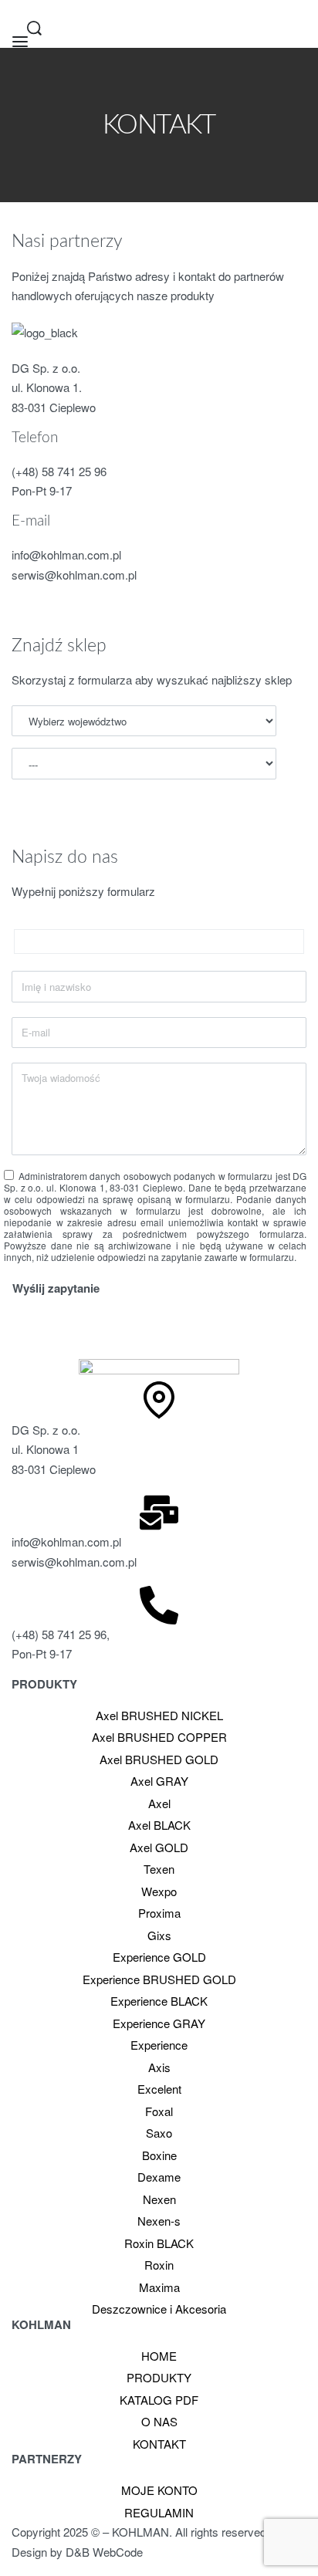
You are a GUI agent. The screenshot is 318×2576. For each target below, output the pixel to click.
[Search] (34, 28)
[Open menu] (20, 42)
